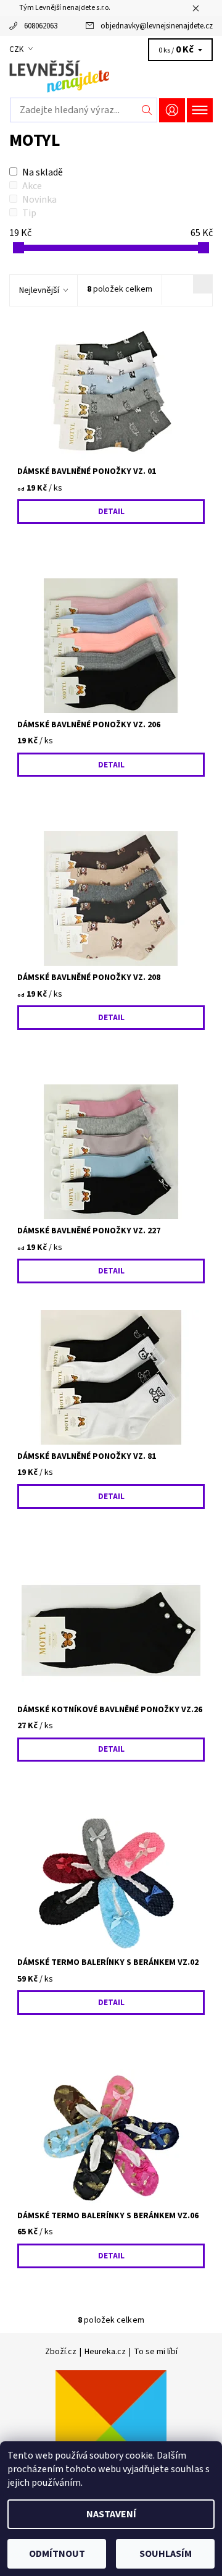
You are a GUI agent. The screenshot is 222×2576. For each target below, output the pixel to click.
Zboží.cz (61, 2352)
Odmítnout (57, 2554)
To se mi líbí (156, 2352)
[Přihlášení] (172, 110)
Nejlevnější (39, 290)
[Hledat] (147, 110)
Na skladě (43, 172)
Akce (32, 186)
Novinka (39, 200)
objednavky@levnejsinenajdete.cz (157, 26)
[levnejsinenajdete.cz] (111, 77)
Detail (111, 512)
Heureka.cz (105, 2352)
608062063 (41, 26)
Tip (29, 213)
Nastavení (111, 2514)
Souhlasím (166, 2554)
